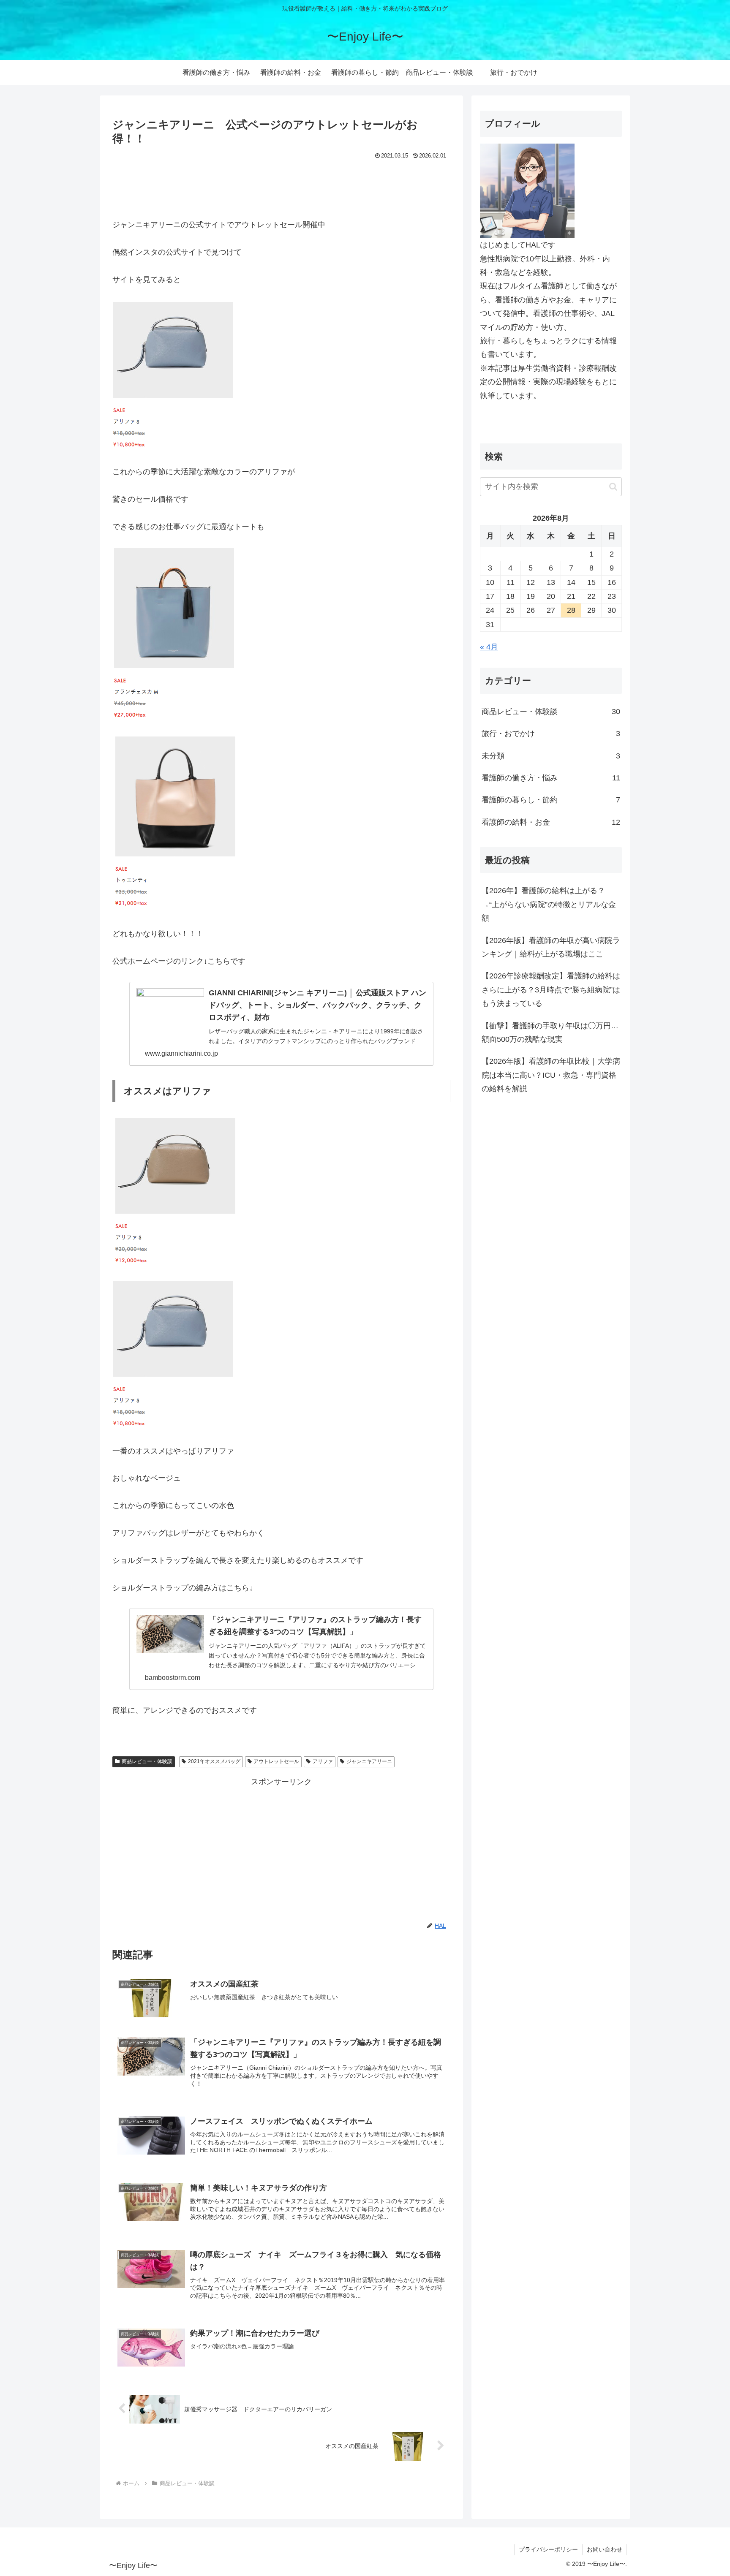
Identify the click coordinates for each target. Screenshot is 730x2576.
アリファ (323, 1761)
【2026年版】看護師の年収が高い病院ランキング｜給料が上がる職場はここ (551, 947)
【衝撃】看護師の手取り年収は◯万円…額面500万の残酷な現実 (550, 1033)
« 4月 (489, 647)
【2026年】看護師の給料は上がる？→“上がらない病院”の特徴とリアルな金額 (549, 904)
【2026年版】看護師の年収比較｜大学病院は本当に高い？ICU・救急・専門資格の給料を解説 (551, 1075)
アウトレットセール (276, 1761)
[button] (613, 487)
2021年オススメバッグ (214, 1761)
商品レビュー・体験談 (147, 1761)
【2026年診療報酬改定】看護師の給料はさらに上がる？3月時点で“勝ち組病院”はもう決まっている (551, 990)
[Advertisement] (281, 185)
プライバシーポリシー (548, 2549)
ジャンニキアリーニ (369, 1761)
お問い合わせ (605, 2549)
